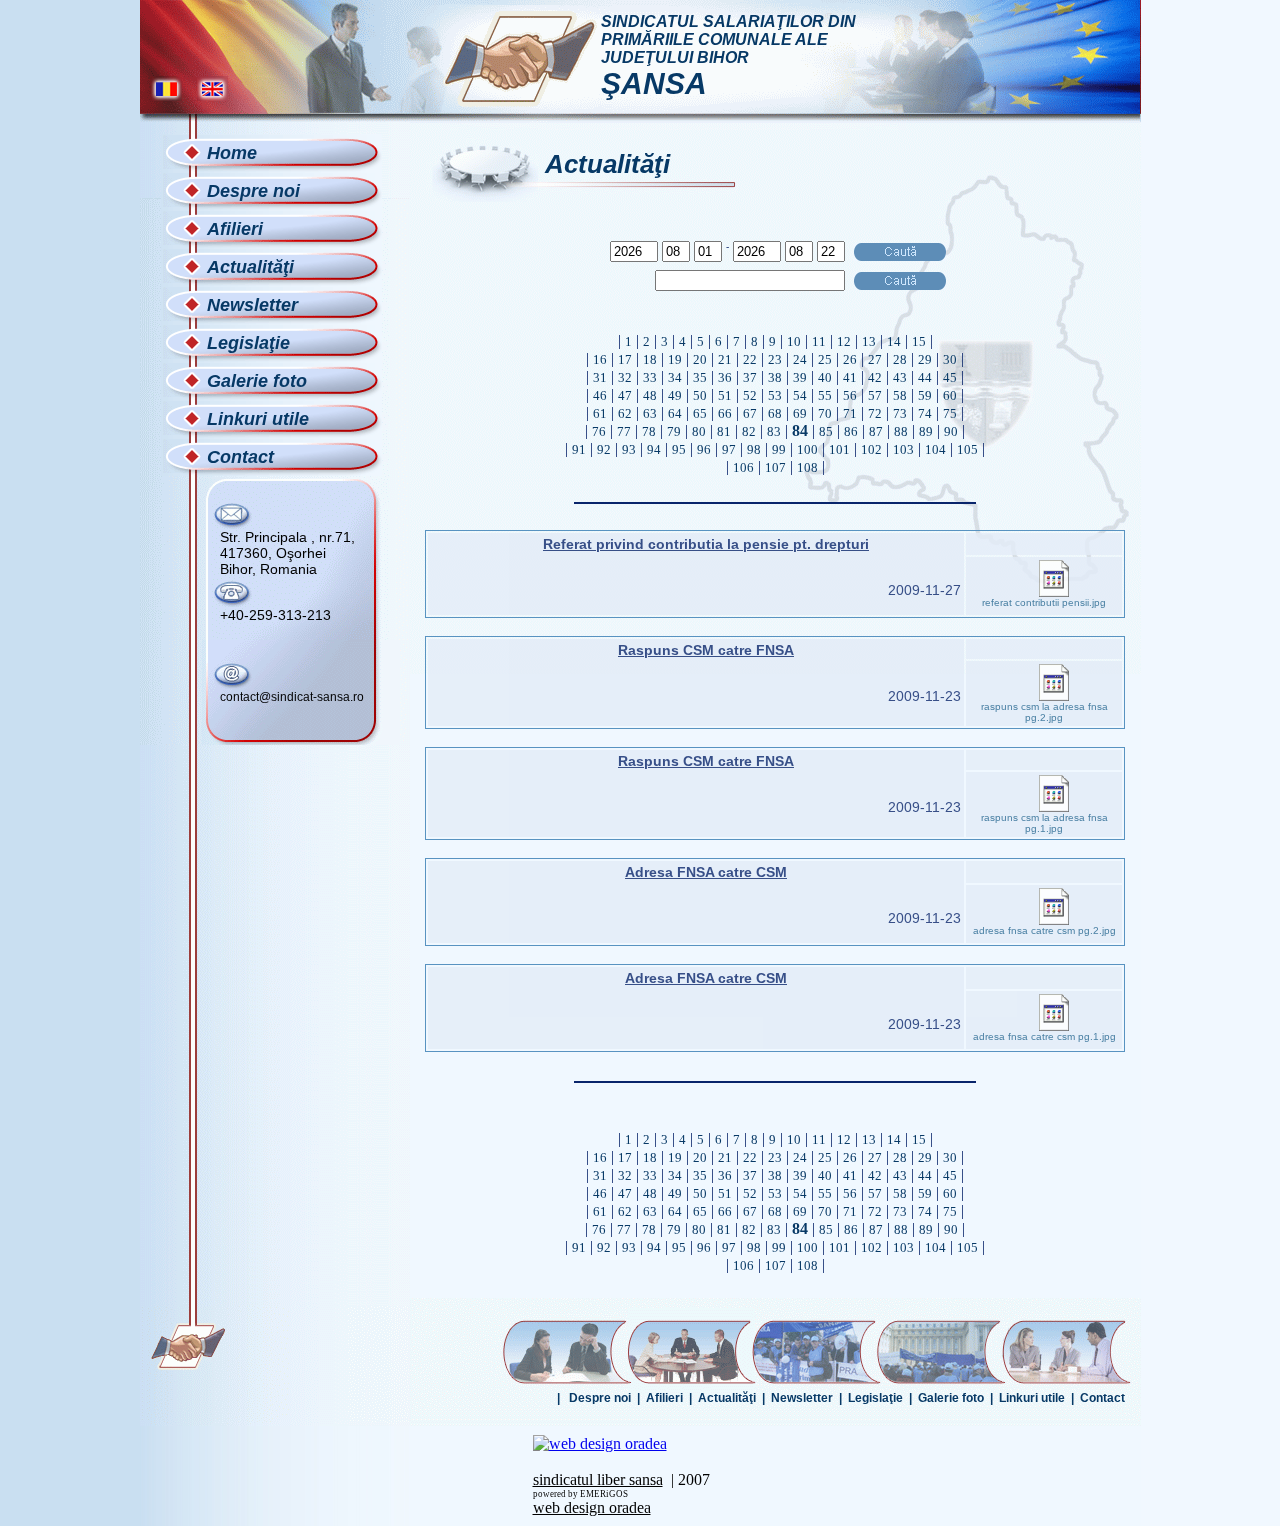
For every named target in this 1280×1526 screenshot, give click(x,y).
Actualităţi (727, 1398)
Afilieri (664, 1398)
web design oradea (592, 1507)
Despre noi (600, 1398)
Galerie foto (951, 1398)
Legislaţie (875, 1398)
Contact (1102, 1398)
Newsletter (802, 1398)
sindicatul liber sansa (598, 1479)
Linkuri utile (1032, 1398)
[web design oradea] (600, 1443)
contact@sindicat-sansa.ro (292, 697)
